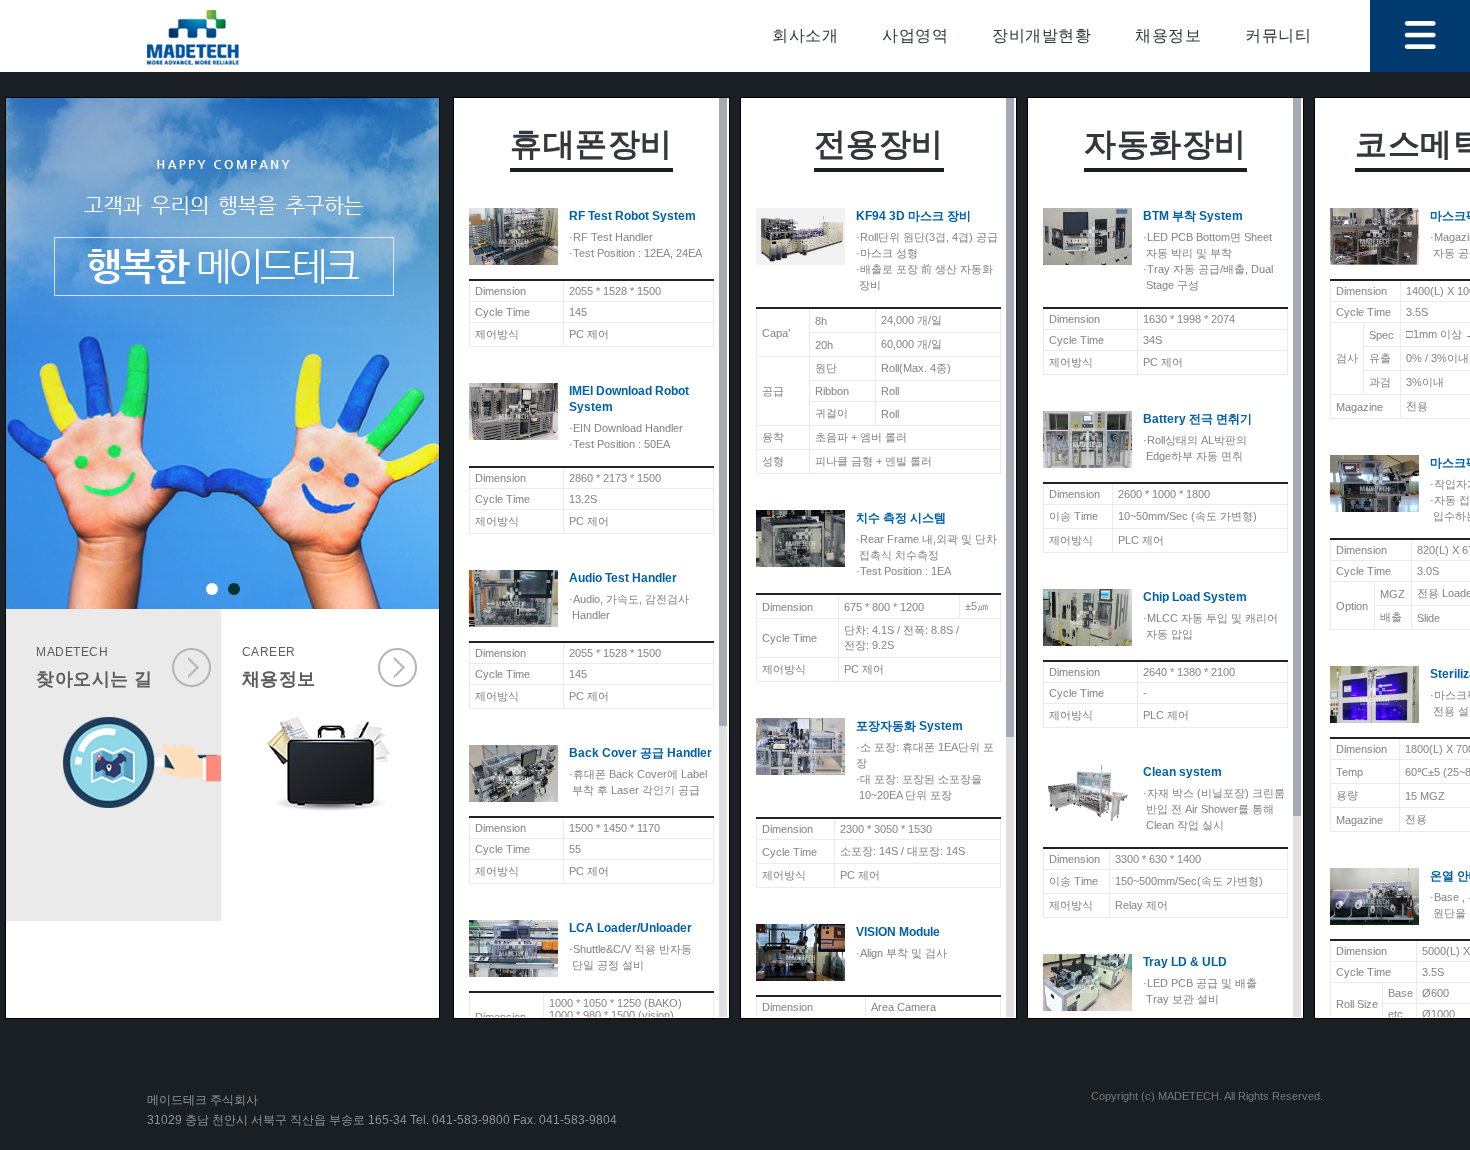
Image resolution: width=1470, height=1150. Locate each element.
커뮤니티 (1278, 35)
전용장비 (879, 144)
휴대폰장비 (591, 144)
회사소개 (805, 35)
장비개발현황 (1041, 35)
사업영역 (915, 35)
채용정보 (1168, 35)
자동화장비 (1165, 144)
